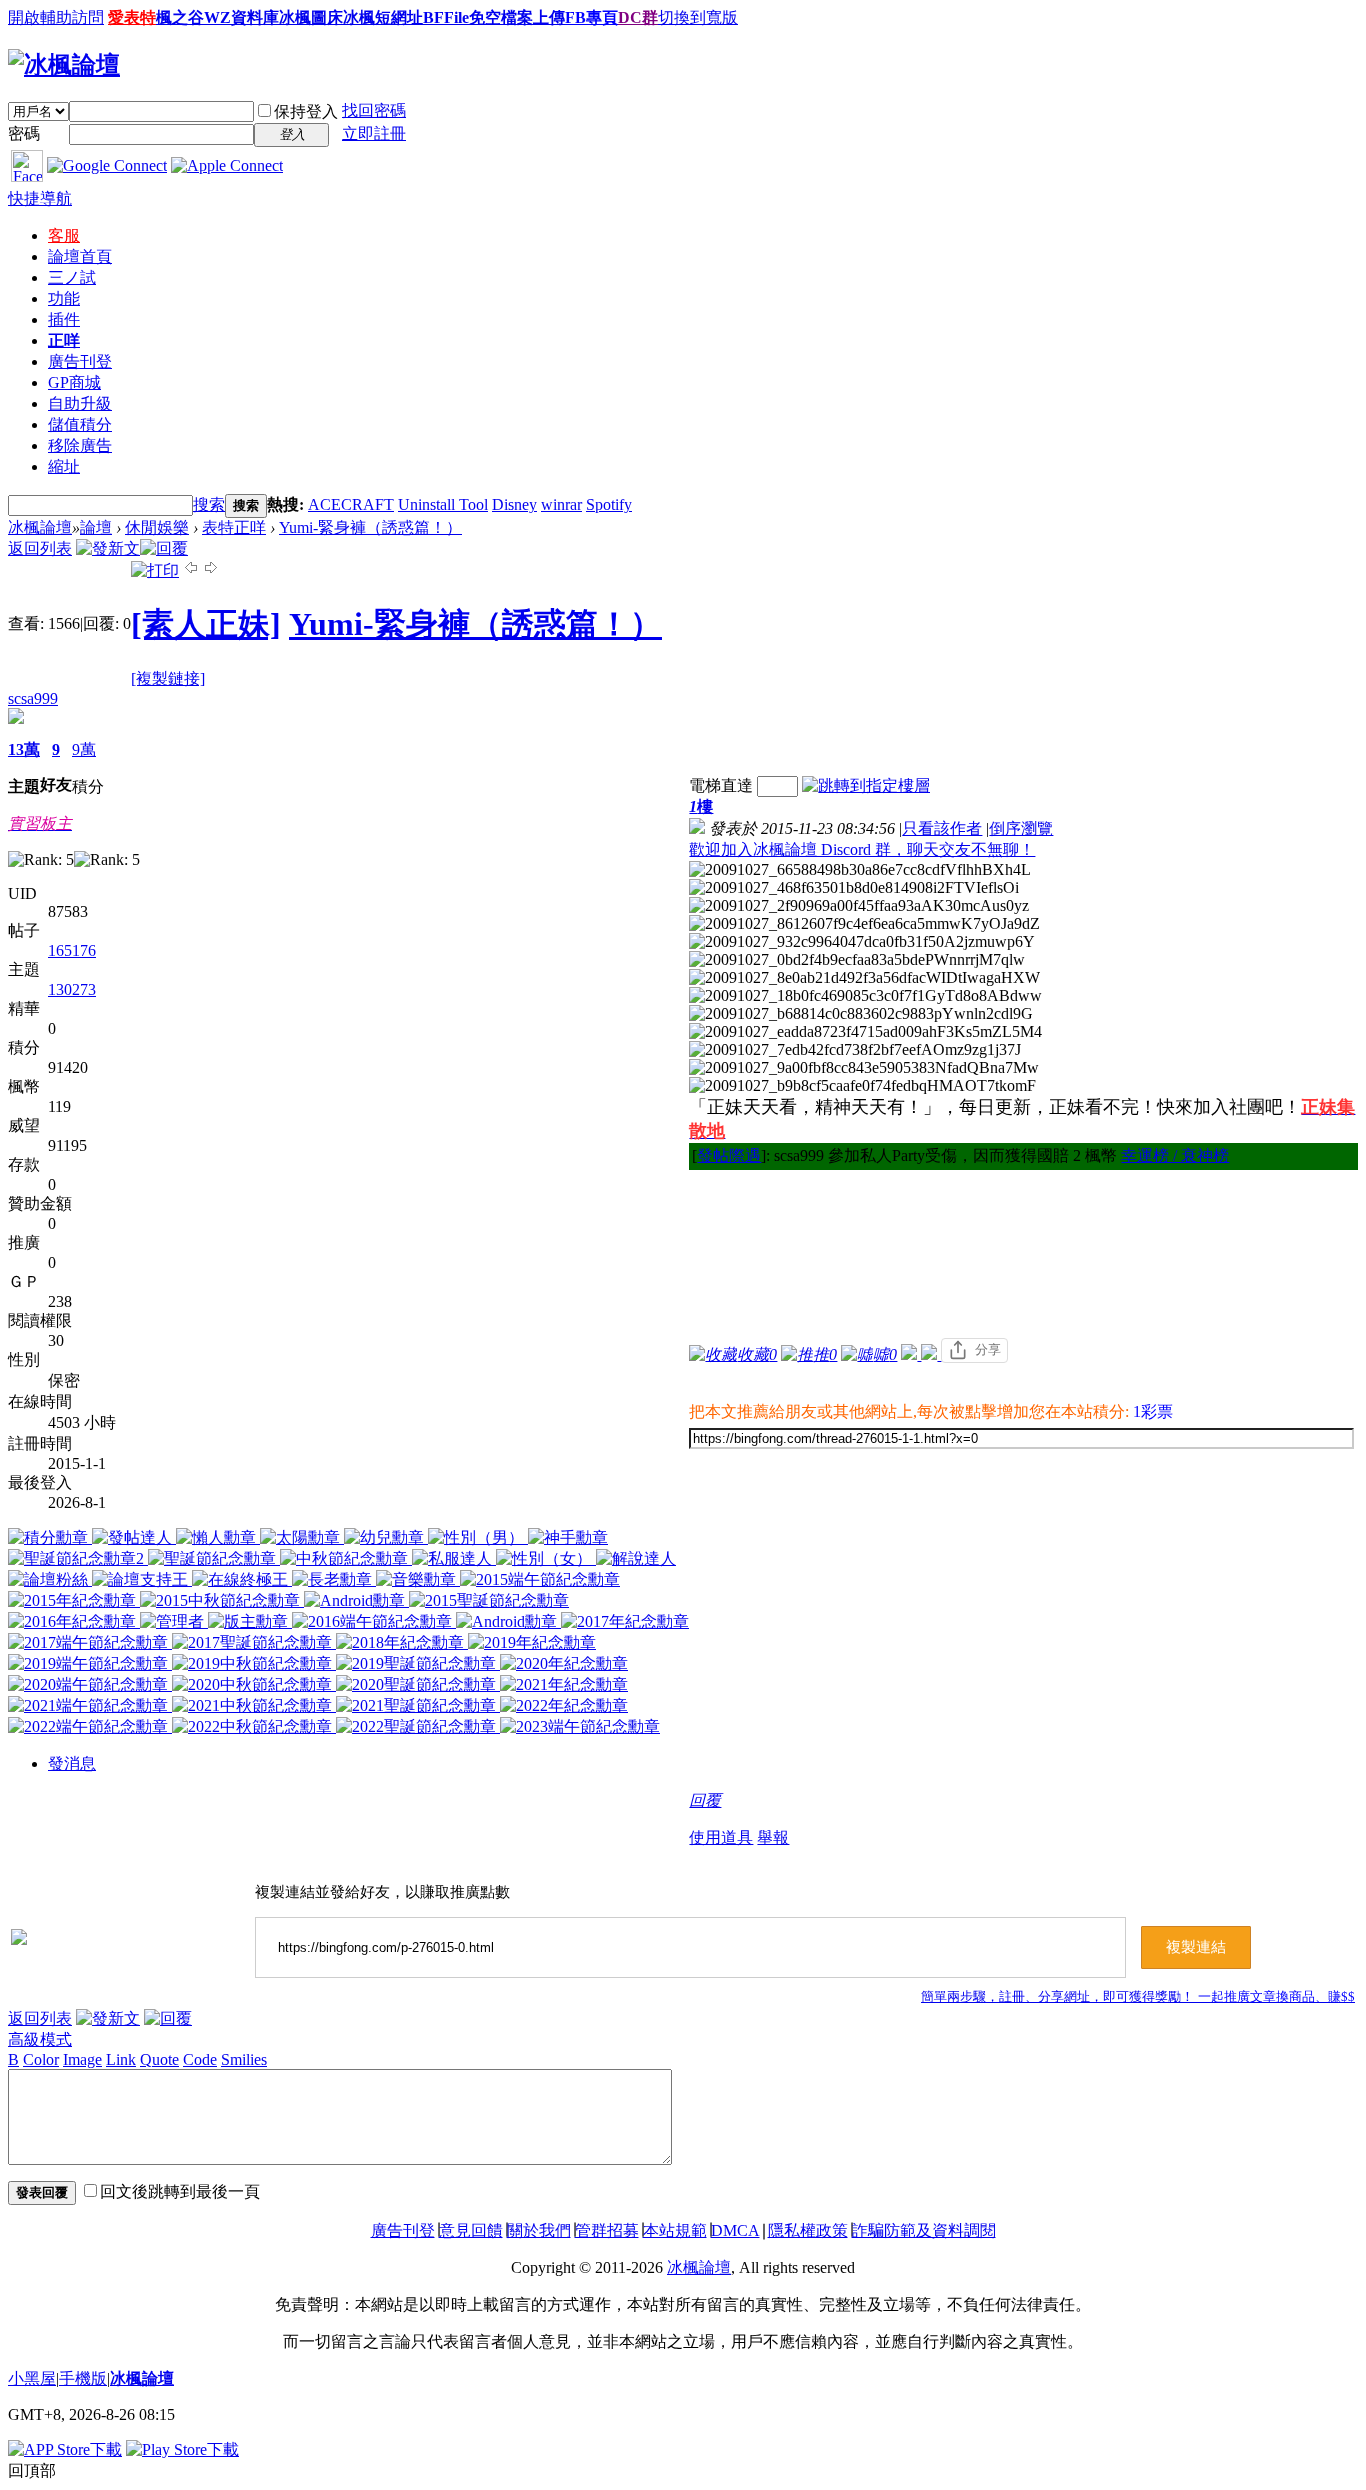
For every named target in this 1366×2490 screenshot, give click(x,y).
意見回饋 (471, 2230)
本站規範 (675, 2230)
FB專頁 (591, 17)
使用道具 (721, 1837)
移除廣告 (80, 445)
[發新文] (108, 548)
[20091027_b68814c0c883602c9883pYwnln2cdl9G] (861, 1014)
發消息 (72, 1763)
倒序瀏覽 (1021, 828)
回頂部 (32, 2470)
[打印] (155, 570)
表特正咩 (234, 527)
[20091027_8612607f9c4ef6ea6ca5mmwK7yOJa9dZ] (864, 924)
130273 (72, 989)
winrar (561, 504)
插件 (64, 319)
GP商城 (74, 382)
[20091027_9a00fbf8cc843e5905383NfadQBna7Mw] (864, 1068)
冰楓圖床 (311, 17)
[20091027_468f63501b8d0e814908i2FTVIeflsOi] (854, 888)
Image (82, 2059)
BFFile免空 (462, 17)
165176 (72, 950)
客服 (64, 235)
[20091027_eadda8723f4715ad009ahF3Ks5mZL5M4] (865, 1032)
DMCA (735, 2230)
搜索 (209, 504)
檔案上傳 (533, 17)
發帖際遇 (729, 1155)
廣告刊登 (80, 361)
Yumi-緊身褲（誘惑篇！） (370, 527)
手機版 (83, 2378)
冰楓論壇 (40, 527)
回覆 (705, 1800)
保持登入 (306, 111)
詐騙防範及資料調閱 (924, 2230)
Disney (514, 504)
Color (41, 2059)
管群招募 (607, 2230)
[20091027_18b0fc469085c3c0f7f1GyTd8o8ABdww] (865, 996)
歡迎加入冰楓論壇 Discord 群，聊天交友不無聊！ (862, 849)
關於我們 (539, 2230)
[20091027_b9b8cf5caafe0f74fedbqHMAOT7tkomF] (862, 1086)
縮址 (64, 466)
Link (121, 2059)
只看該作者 (942, 828)
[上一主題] (191, 570)
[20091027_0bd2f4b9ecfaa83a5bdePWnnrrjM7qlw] (857, 960)
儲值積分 (80, 424)
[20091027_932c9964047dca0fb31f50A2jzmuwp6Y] (862, 942)
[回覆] (164, 548)
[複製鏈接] (168, 678)
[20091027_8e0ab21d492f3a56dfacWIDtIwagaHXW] (864, 978)
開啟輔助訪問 (56, 17)
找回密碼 (374, 110)
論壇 (80, 256)
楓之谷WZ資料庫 (217, 17)
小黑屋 (32, 2378)
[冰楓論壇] (64, 65)
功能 (64, 298)
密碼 (24, 133)
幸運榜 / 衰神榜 (1175, 1155)
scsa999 (33, 698)
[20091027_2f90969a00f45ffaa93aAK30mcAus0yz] (859, 906)
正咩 (64, 340)
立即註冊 (374, 133)
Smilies (244, 2059)
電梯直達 (721, 785)
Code (200, 2059)
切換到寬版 (698, 17)
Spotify (609, 504)
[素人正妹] (206, 624)
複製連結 (1196, 1947)
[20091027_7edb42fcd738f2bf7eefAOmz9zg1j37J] (855, 1050)
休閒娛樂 (157, 527)
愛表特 (132, 17)
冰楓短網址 (383, 17)
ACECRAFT (351, 504)
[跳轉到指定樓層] (866, 785)
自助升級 (80, 403)
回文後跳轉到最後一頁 (180, 2191)
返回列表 (40, 548)
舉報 (773, 1837)
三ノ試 (72, 277)
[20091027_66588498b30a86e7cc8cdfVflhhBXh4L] (860, 870)
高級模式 (40, 2039)
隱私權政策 (808, 2230)
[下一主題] (211, 570)
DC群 (638, 17)
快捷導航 (40, 198)
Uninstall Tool (443, 504)
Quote (159, 2059)
